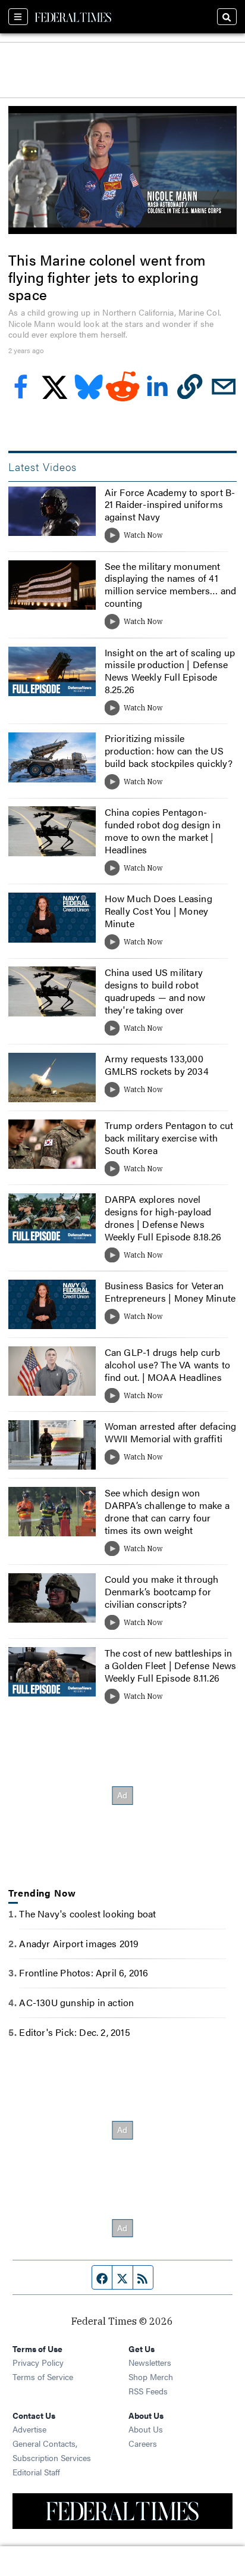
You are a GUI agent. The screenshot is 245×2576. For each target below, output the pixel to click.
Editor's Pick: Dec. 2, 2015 (74, 2032)
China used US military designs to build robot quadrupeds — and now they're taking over (155, 991)
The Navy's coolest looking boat (87, 1914)
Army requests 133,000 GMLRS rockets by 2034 (157, 1065)
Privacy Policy (38, 2362)
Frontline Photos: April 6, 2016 (84, 1972)
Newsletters (150, 2362)
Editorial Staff (36, 2472)
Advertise (29, 2429)
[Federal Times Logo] (73, 17)
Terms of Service (43, 2377)
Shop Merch (151, 2377)
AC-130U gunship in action (76, 2002)
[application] (122, 170)
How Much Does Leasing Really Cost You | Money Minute (158, 911)
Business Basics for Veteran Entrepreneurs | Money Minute (170, 1292)
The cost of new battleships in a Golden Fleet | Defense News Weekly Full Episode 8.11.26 (171, 1665)
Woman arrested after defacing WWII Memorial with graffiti (171, 1432)
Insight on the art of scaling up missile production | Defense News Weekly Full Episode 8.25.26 (170, 671)
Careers (143, 2443)
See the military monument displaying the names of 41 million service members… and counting (171, 584)
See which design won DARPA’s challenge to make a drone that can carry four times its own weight (167, 1511)
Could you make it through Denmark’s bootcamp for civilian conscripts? (162, 1591)
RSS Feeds (148, 2391)
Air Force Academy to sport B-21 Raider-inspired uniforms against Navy (170, 505)
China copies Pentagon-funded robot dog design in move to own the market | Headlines (163, 830)
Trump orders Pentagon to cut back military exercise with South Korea (169, 1138)
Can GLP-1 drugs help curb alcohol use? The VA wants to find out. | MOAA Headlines (168, 1365)
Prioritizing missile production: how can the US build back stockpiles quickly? (169, 751)
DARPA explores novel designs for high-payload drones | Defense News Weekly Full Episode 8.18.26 (163, 1217)
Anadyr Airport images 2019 (79, 1943)
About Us (146, 2429)
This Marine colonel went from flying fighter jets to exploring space (107, 277)
